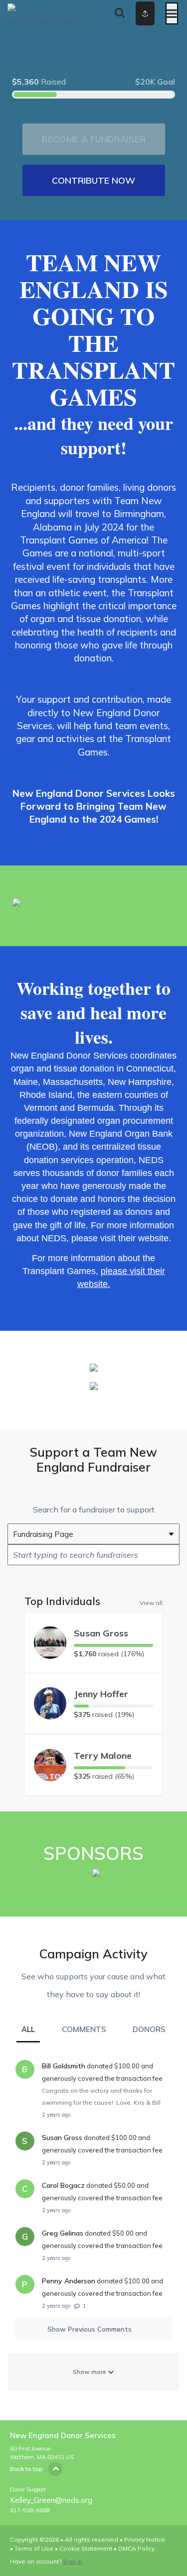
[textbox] (93, 1555)
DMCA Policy (136, 2548)
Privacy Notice (145, 2539)
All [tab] (28, 2029)
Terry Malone (103, 1756)
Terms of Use (34, 2548)
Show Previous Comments (90, 2329)
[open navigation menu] (172, 13)
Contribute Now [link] (93, 180)
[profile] (136, 13)
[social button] (145, 13)
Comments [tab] (84, 2029)
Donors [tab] (149, 2029)
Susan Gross (101, 1633)
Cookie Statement (86, 2548)
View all (151, 1603)
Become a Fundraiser (94, 139)
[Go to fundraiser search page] (120, 13)
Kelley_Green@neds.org (51, 2500)
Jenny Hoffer (101, 1694)
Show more (90, 2372)
